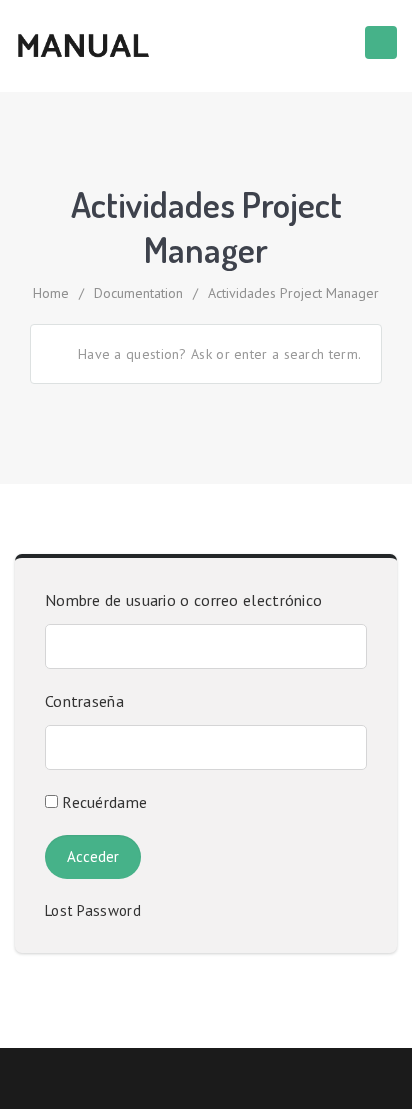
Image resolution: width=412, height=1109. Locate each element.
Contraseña (84, 701)
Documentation (138, 293)
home (51, 293)
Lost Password (99, 910)
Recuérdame (102, 802)
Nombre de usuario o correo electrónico (183, 600)
